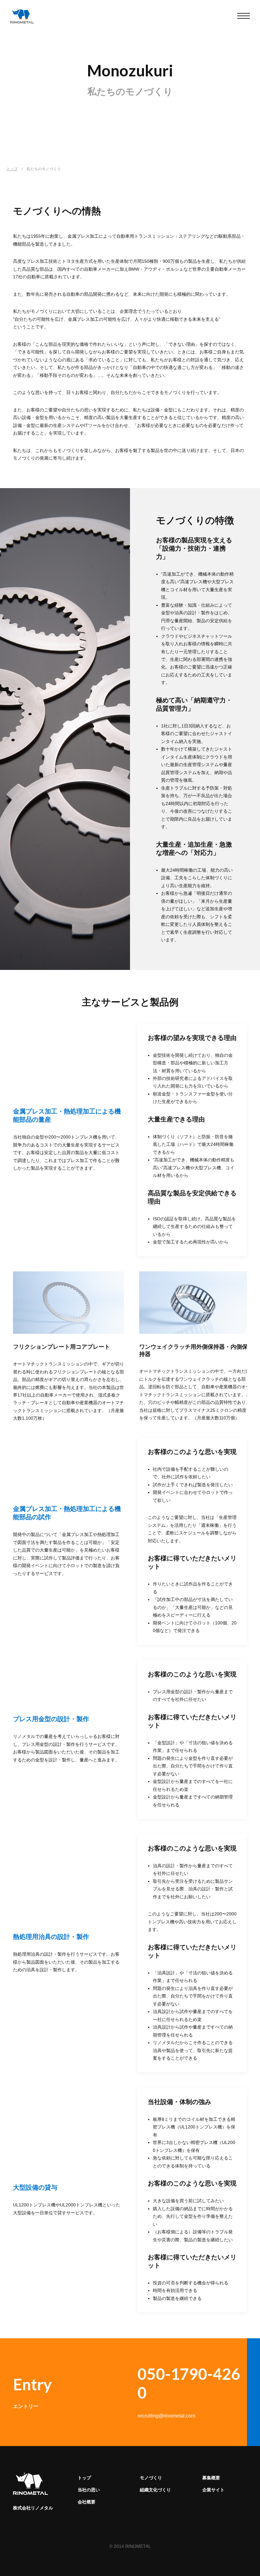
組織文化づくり (155, 2490)
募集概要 (211, 2478)
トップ (12, 169)
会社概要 (87, 2502)
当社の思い (89, 2490)
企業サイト (213, 2490)
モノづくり (151, 2478)
